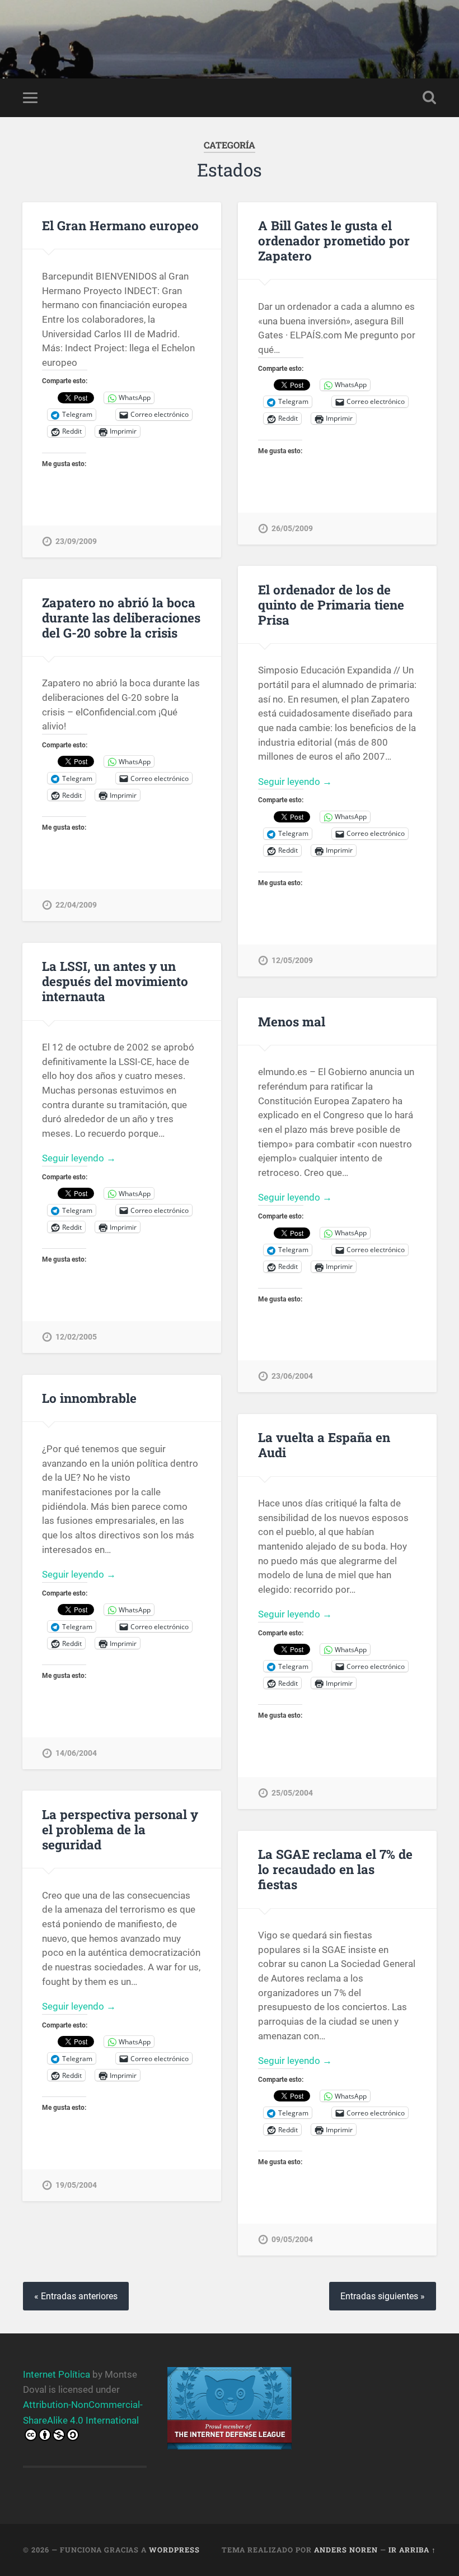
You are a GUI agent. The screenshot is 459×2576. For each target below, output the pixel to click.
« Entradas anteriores (76, 2296)
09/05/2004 (292, 2240)
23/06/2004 (292, 1376)
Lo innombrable (89, 1398)
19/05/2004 (76, 2185)
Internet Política (57, 2374)
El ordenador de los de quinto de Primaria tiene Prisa (331, 605)
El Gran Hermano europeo (120, 225)
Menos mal (292, 1021)
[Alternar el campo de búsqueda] (429, 97)
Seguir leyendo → (295, 782)
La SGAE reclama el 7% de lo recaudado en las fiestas (335, 1869)
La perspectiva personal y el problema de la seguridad (120, 1829)
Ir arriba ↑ (412, 2550)
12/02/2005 (76, 1337)
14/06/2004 (76, 1753)
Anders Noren (346, 2550)
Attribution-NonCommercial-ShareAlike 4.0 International (83, 2412)
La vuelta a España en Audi (324, 1445)
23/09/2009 (76, 541)
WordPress (174, 2550)
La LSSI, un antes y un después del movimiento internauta (115, 981)
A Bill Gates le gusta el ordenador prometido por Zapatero (334, 240)
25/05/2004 (292, 1793)
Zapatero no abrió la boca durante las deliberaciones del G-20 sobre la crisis (121, 617)
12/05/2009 (292, 961)
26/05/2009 (292, 529)
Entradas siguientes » (383, 2296)
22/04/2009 (76, 905)
